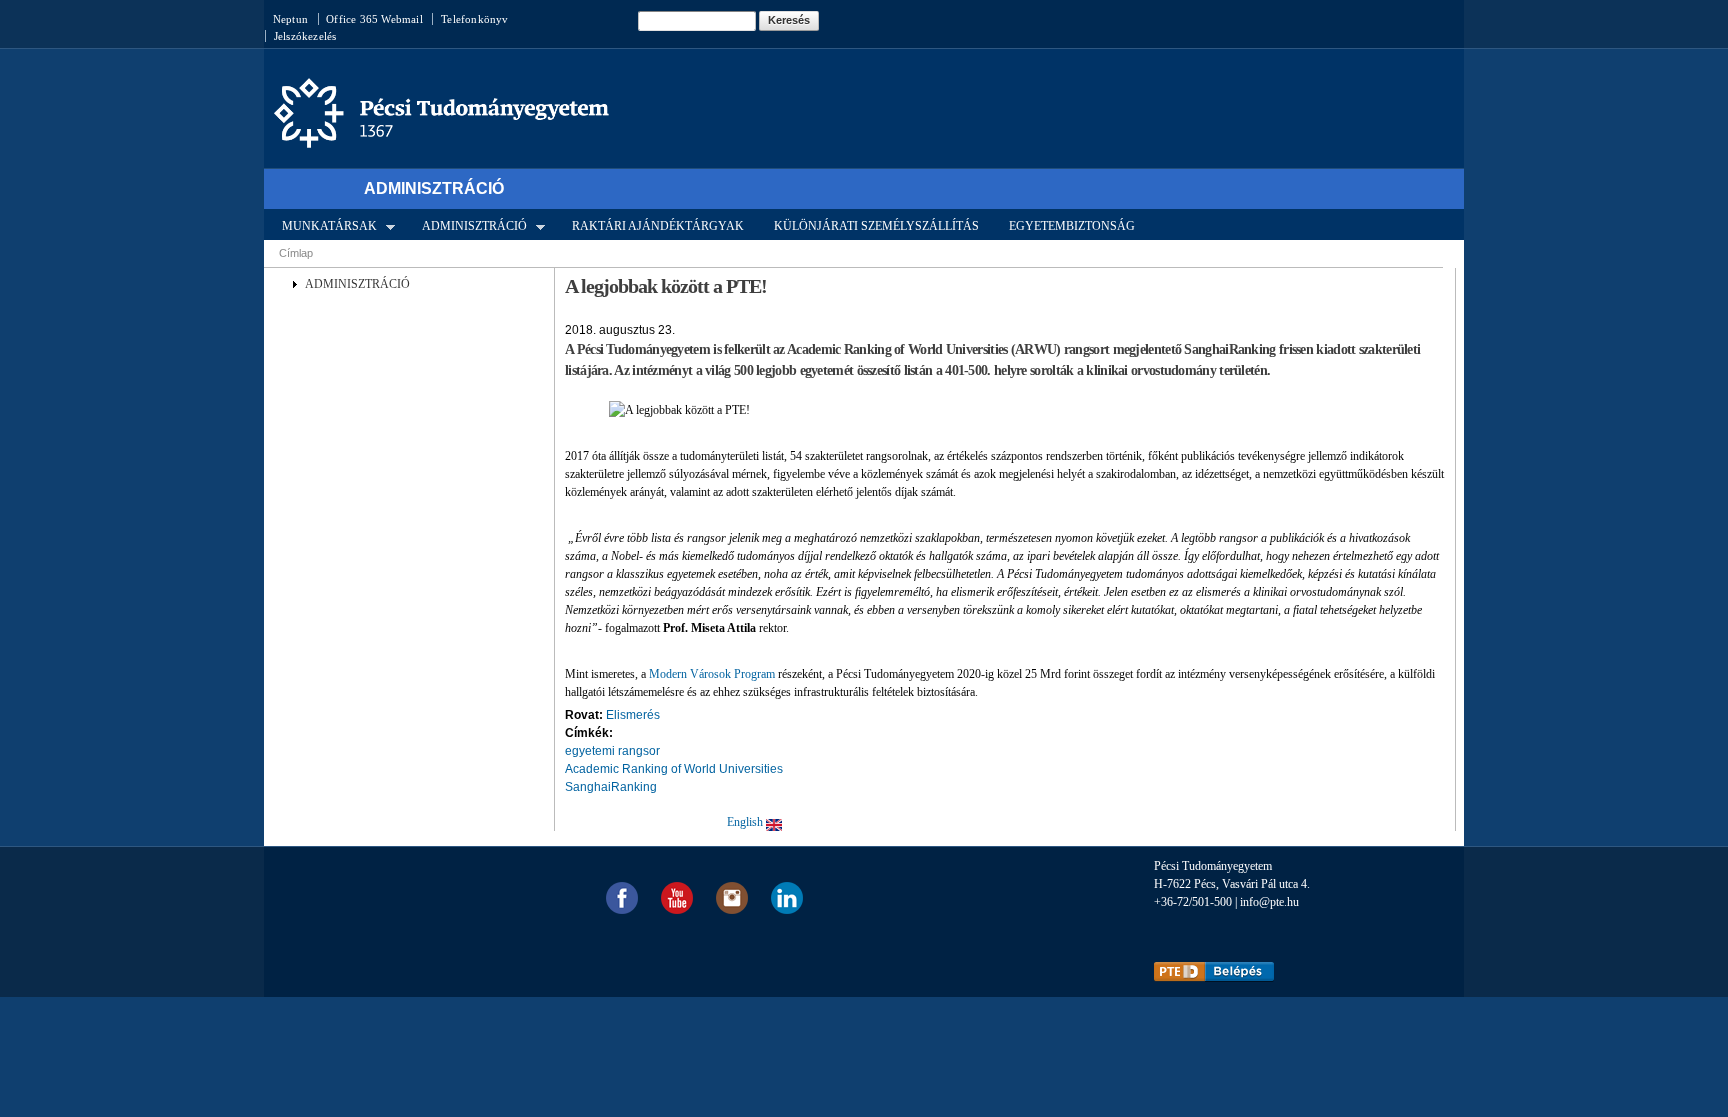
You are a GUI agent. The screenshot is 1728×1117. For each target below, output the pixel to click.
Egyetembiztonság (1072, 226)
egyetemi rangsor (612, 751)
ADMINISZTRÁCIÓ (468, 225)
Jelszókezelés (305, 36)
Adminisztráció (434, 188)
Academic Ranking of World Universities (674, 769)
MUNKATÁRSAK (323, 225)
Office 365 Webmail (374, 19)
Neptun (290, 19)
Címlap (296, 253)
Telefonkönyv (474, 19)
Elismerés (633, 715)
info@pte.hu (1269, 902)
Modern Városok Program (712, 674)
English (746, 822)
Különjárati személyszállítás (876, 226)
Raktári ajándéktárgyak (658, 226)
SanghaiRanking (611, 787)
